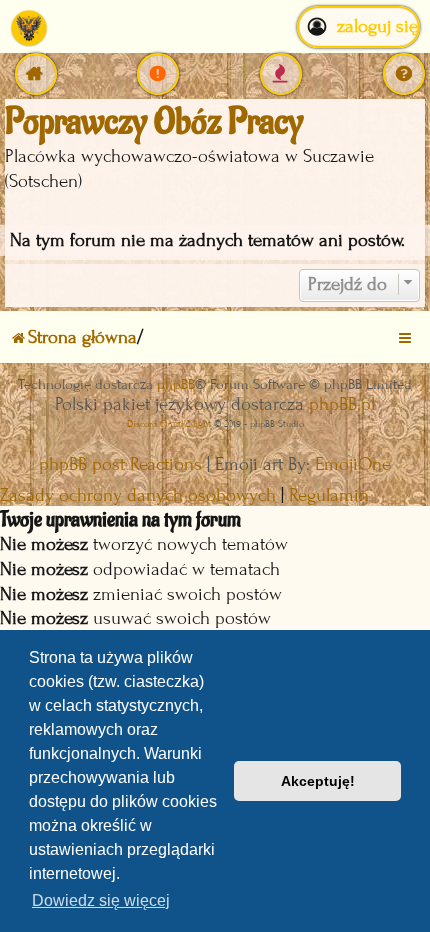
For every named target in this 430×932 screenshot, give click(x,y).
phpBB (176, 384)
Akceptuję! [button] (318, 781)
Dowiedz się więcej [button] (101, 900)
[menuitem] (158, 74)
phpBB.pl (342, 404)
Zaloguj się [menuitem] (377, 26)
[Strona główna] (29, 27)
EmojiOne (353, 464)
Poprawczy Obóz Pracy (154, 122)
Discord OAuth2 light (169, 423)
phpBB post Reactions (120, 464)
